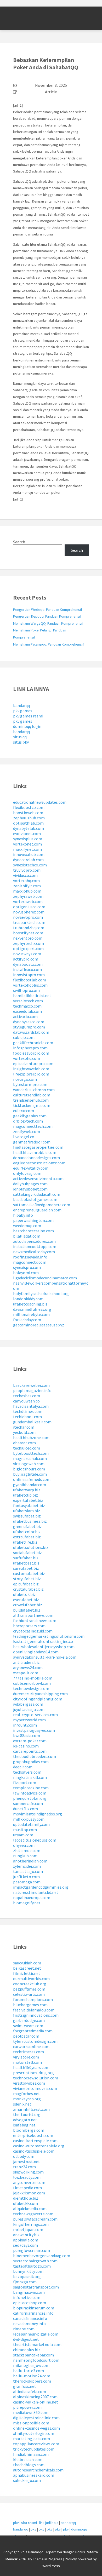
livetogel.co (24, 1137)
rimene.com (24, 2329)
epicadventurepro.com (33, 1063)
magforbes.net (27, 2094)
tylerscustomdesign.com (35, 2041)
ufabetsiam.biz (27, 1511)
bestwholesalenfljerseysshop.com (44, 1647)
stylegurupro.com (29, 1027)
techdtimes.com (28, 1411)
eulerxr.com (24, 1111)
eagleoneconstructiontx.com (39, 1163)
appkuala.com (26, 2240)
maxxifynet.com (27, 849)
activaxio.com (25, 1016)
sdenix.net (22, 2104)
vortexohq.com (27, 1058)
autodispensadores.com (34, 1241)
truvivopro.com (27, 870)
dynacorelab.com (28, 860)
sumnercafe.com (28, 1803)
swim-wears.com (28, 2026)
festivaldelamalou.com (34, 2010)
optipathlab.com (28, 823)
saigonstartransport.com (36, 2287)
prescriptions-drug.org (33, 2073)
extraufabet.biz (27, 1537)
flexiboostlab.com (30, 980)
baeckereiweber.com (31, 1385)
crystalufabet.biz (28, 1589)
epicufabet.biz (26, 1584)
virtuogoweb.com (29, 1464)
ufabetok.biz (24, 1594)
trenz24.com (24, 2167)
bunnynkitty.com (28, 2271)
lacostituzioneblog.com (35, 1840)
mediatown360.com (31, 2412)
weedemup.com (27, 1226)
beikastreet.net (27, 1968)
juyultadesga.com (29, 1709)
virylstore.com (26, 2057)
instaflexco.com (27, 969)
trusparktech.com (29, 922)
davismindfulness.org (32, 1309)
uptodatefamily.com (31, 1824)
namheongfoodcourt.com (36, 2360)
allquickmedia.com (30, 2209)
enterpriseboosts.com (33, 2135)
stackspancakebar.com (33, 2355)
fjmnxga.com (25, 2282)
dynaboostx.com (28, 964)
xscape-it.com (26, 1673)
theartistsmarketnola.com (37, 2344)
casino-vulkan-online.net (36, 2402)
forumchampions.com (33, 1999)
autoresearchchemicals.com (38, 2470)
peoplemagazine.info (32, 1390)
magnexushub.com (30, 1458)
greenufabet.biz (27, 1526)
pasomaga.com (27, 1882)
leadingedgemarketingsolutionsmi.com (49, 1636)
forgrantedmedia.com (33, 2031)
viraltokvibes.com (29, 2083)
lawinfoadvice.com (30, 1793)
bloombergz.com (29, 2130)
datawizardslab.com (31, 1032)
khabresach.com (28, 2459)
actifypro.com (26, 959)
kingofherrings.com (31, 2224)
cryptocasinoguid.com (33, 1631)
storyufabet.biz (27, 1579)
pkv (16, 2523)
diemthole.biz (26, 2198)
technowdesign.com (31, 1688)
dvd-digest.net (26, 2339)
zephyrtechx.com (29, 943)
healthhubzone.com (31, 1437)
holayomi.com (26, 1273)
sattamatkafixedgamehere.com (42, 1205)
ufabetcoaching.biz (30, 1304)
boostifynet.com (28, 933)
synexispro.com (27, 1267)
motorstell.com (27, 2062)
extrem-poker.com (30, 1741)
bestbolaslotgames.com (35, 1199)
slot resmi (29, 2523)
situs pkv (21, 742)
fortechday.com (27, 1320)
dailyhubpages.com (30, 1184)
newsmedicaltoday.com (34, 1252)
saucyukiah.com (27, 1963)
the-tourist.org (27, 2114)
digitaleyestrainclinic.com (36, 2418)
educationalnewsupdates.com (40, 802)
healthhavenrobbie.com (35, 1152)
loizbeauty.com (27, 2177)
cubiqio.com (24, 1037)
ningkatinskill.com (30, 1777)
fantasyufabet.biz (29, 1505)
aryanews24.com (28, 1667)
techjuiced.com (27, 1448)
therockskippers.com (32, 2381)
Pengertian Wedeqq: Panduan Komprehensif (48, 609)
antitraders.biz (26, 1662)
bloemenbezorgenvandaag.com (42, 2256)
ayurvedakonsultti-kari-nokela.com (45, 1657)
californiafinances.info (33, 2313)
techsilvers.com (27, 1772)
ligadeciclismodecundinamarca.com (45, 1278)
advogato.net (25, 2120)
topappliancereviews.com (36, 2444)
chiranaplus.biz (27, 2350)
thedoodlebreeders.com (35, 1756)
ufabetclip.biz (25, 1495)
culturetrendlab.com (32, 1095)
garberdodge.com (29, 2020)
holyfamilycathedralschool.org (41, 1293)
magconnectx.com (30, 1262)
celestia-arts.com (29, 1994)
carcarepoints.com (30, 1751)
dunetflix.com (25, 1809)
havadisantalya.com (31, 1406)
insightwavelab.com (31, 1069)
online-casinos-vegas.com (36, 2428)
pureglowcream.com (32, 2250)
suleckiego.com (27, 2480)
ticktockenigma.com (32, 1105)
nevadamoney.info (29, 2324)
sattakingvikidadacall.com (37, 1194)
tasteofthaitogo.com (32, 2266)
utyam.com (23, 1835)
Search (19, 542)
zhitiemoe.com (27, 1850)
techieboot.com (27, 1417)
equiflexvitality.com (31, 1168)
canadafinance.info (30, 2318)
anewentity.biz (26, 2235)
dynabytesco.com (29, 1022)
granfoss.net (25, 2386)
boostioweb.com (28, 813)
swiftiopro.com (26, 990)
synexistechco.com (30, 865)
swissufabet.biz (27, 1516)
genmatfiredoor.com (32, 1142)
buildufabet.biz (27, 1610)
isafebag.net (24, 2125)
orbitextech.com (28, 1121)
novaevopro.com (28, 917)
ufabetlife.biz (25, 1542)
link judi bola (49, 2523)
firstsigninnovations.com (36, 2015)
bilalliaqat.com (27, 1236)
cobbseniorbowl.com (32, 1683)
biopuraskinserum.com (34, 2308)
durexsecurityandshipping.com (40, 1694)
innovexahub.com (29, 854)
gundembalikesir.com (32, 1422)
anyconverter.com (29, 2182)
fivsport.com (25, 1782)
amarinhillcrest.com (31, 2109)
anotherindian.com (30, 1861)
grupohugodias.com (31, 1762)
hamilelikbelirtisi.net (32, 996)
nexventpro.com (28, 938)
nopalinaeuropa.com (32, 1897)
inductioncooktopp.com (35, 1246)
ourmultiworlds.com (31, 1979)
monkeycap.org (27, 2099)
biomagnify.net (27, 1903)
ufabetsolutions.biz (31, 1547)
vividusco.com (25, 875)
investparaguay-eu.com (34, 1730)
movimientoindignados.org (38, 1814)
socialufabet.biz (27, 1552)
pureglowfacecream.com (35, 2219)
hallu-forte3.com (29, 2371)
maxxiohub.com (27, 891)
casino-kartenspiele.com (35, 2141)
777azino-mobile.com (33, 1678)
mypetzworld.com (29, 1720)
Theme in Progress (48, 2559)
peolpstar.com (26, 2036)
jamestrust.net (27, 2161)
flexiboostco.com (29, 807)
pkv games (23, 711)
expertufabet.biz (28, 1500)
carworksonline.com (31, 2046)
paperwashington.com (33, 1220)
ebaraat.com (24, 1443)
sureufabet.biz (26, 1568)
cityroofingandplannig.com (38, 1699)
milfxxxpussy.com (29, 1819)
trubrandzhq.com (29, 928)
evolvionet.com (27, 833)
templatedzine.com (31, 1788)
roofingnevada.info (30, 1257)
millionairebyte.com (31, 1314)
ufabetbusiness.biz (30, 1521)
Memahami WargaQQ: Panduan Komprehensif (48, 623)
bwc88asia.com (27, 1735)
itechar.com (24, 1427)
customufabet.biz (29, 1573)
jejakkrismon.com (29, 2193)
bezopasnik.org (27, 2276)
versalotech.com (28, 1001)
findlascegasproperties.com (38, 1147)
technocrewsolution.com (36, 2078)
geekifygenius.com (30, 1116)
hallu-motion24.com (32, 2376)
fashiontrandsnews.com (35, 1620)
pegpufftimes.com (29, 1989)
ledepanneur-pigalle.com (36, 2334)
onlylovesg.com (27, 1173)
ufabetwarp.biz (27, 1490)
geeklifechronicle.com (33, 1043)
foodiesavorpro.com (31, 1053)
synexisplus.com (28, 839)
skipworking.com (28, 2172)
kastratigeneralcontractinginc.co (43, 1641)
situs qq (20, 737)
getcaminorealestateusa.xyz (39, 1325)
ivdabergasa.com (28, 1704)
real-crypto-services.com (35, 1715)
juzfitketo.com (26, 1877)
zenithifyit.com (27, 886)
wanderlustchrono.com (34, 1090)
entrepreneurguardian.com (37, 1210)
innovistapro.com (29, 975)
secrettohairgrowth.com (35, 2261)
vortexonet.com (27, 844)
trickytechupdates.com (34, 2449)
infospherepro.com (30, 1048)
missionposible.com (31, 2423)
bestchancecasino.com (33, 1231)
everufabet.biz (26, 1600)
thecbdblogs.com (29, 2465)
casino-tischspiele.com (34, 2151)
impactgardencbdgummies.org (41, 1887)
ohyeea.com (24, 1845)
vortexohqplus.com (30, 985)
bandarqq (21, 705)
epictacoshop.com (30, 2303)
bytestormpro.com (30, 1084)
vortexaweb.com (28, 901)
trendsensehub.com (31, 1100)
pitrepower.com (27, 2407)
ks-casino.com (26, 1746)
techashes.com (27, 1396)
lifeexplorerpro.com (31, 1074)
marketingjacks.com (32, 2439)
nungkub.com (25, 1856)
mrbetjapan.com (28, 2229)
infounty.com (25, 1725)
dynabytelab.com (29, 828)
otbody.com (24, 2156)
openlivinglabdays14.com (36, 1652)
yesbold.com (24, 1432)
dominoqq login (27, 726)
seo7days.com (25, 2245)
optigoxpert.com (28, 948)
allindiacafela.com (30, 2391)
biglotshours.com (29, 1469)
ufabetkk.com (25, 2203)
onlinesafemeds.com (32, 1479)
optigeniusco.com (29, 907)
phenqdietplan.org (30, 1798)
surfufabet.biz (26, 1558)
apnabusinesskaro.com (34, 2475)
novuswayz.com (27, 954)
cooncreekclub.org (30, 1984)
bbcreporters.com (29, 1626)
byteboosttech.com (31, 1453)
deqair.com (23, 1767)
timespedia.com (27, 2188)
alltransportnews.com (33, 1615)
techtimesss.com (29, 2052)
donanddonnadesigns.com (36, 1158)
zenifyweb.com (27, 1131)
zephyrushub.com (29, 818)
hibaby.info (23, 1215)
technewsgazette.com (33, 2214)
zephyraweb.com (28, 896)
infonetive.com (27, 2297)
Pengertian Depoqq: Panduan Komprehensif (47, 616)
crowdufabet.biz (28, 1605)
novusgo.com (25, 1079)
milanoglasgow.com (31, 2365)
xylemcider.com (27, 1866)
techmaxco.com (27, 1006)
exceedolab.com (27, 1011)
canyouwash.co (26, 1401)
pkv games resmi (28, 716)
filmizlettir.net (27, 1973)
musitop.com (25, 1830)
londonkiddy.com (28, 1299)
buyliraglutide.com (30, 1474)
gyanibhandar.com (30, 1485)
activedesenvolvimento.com (38, 1178)
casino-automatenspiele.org (39, 2146)
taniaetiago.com (28, 1871)
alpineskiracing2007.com (35, 2397)
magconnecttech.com (33, 1126)
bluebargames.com (30, 2005)
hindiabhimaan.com (31, 2454)
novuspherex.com (29, 912)
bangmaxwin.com (29, 2292)
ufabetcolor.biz (27, 1532)
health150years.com (31, 2067)
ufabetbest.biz (26, 1563)
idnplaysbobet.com (30, 1189)
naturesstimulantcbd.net (36, 1892)
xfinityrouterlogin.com (34, 2433)
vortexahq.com (26, 881)
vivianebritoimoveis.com (35, 2088)
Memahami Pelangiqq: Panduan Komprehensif (49, 644)
